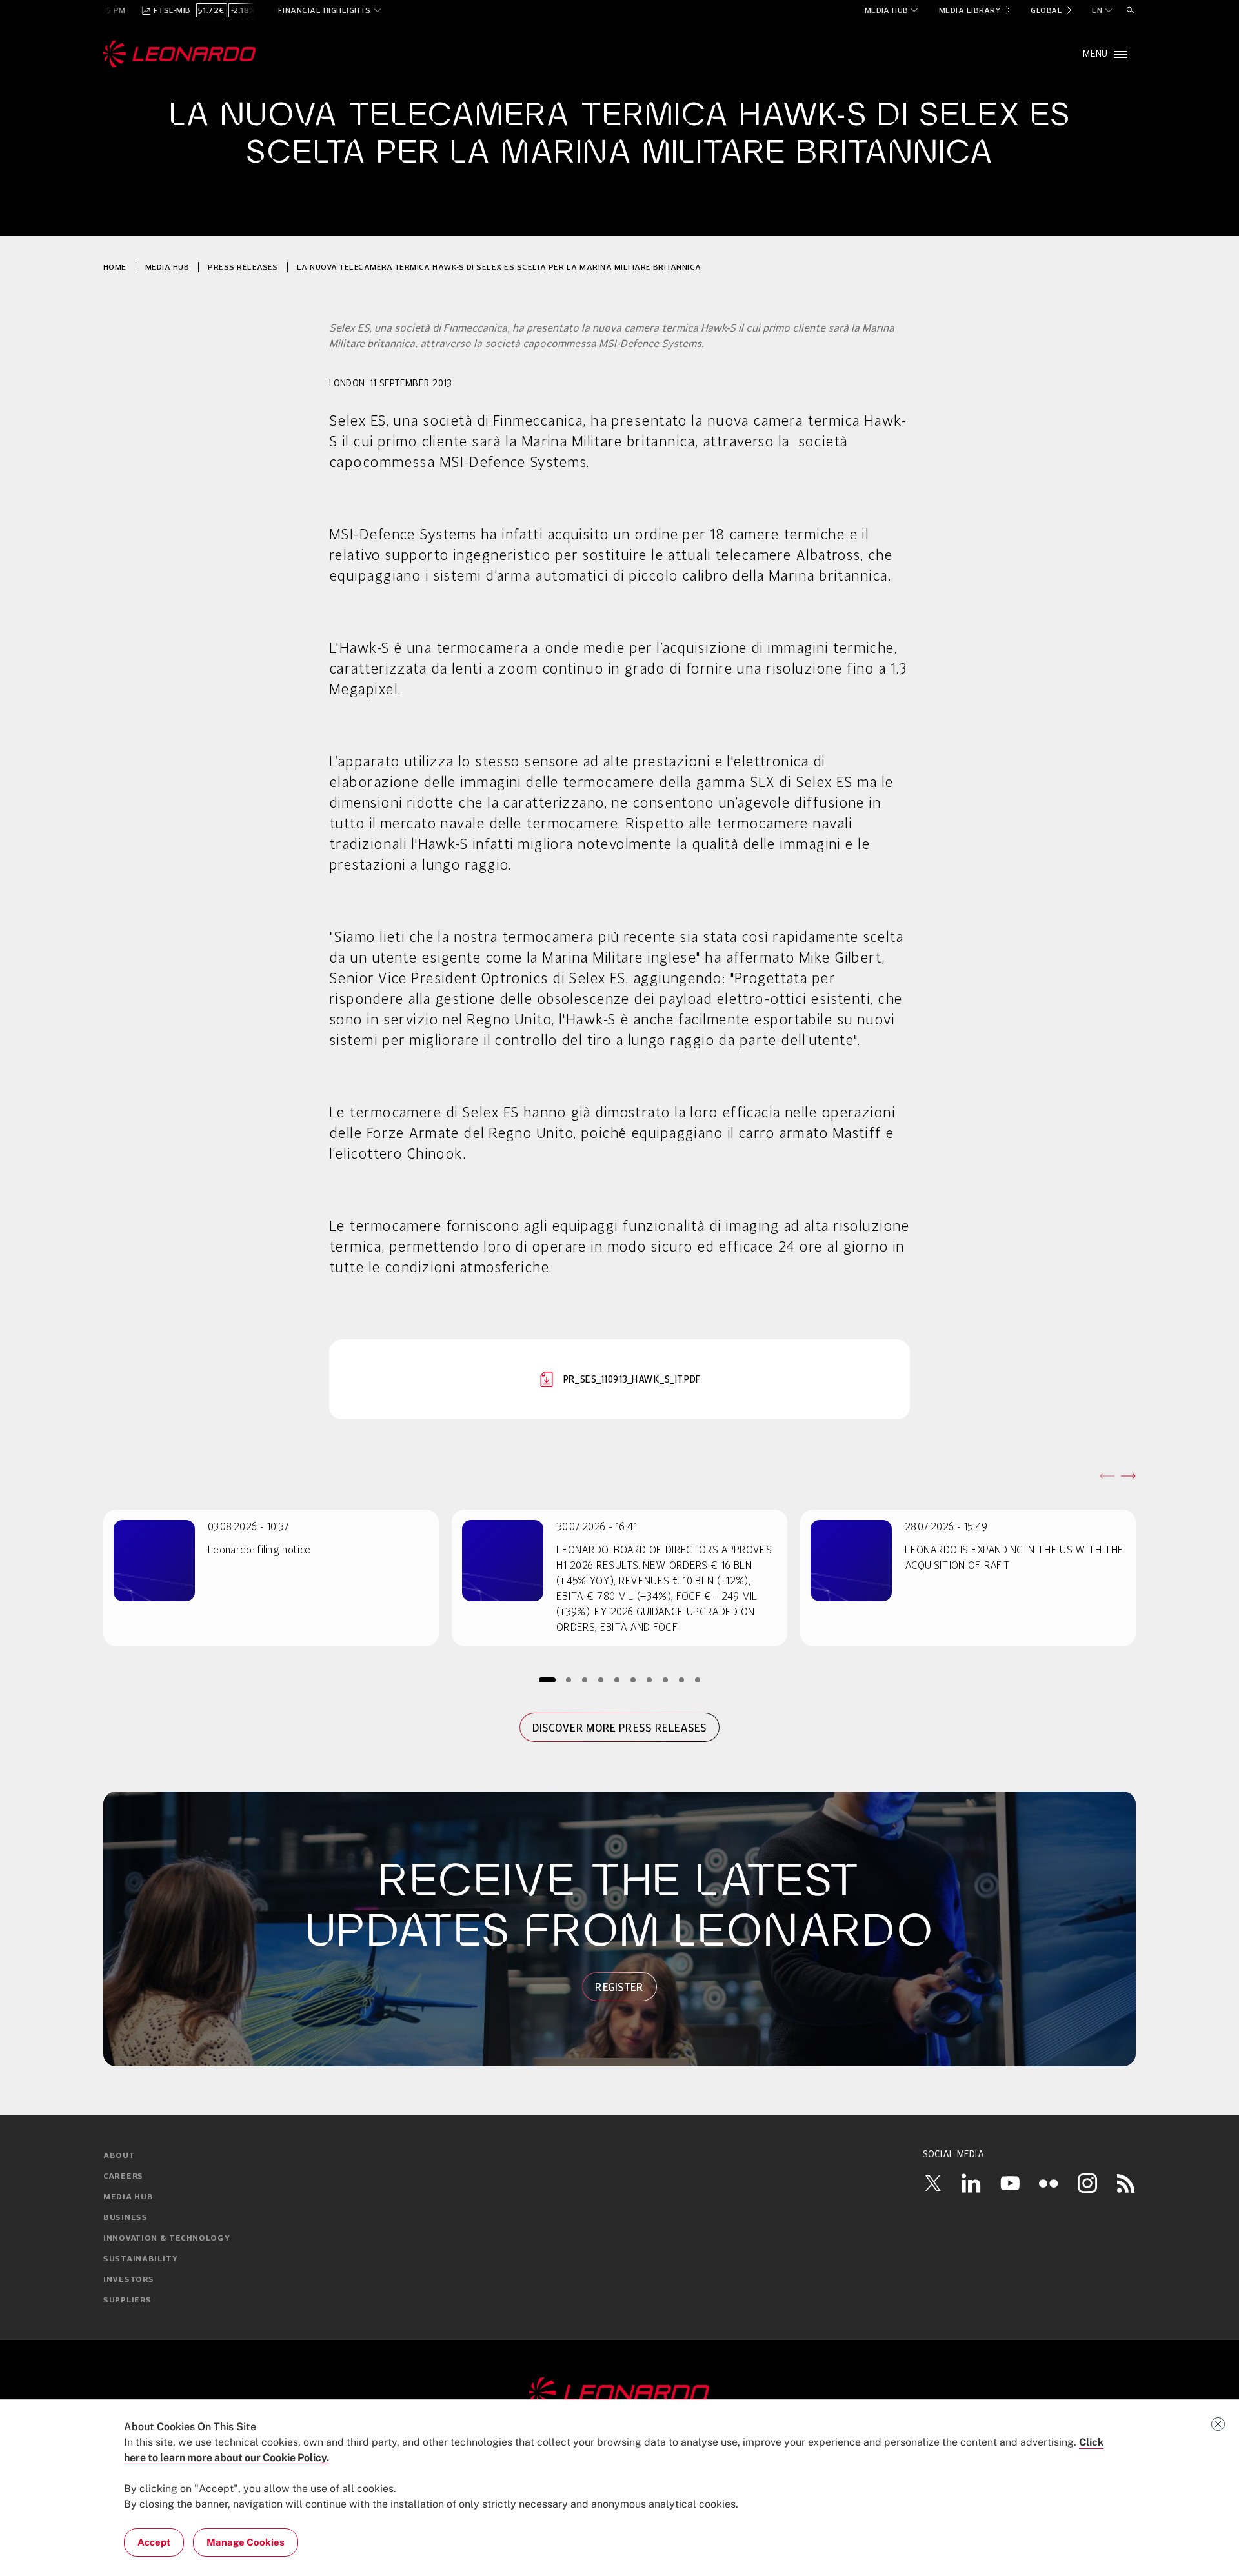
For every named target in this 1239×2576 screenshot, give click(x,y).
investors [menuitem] (128, 2280)
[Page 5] (617, 1680)
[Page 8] (666, 1680)
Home (115, 267)
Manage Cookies (246, 2542)
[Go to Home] (619, 2393)
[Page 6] (633, 1680)
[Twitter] (932, 2183)
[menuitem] (892, 10)
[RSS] (1126, 2183)
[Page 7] (650, 1680)
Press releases (243, 267)
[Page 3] (585, 1680)
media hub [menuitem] (128, 2197)
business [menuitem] (126, 2218)
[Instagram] (1087, 2183)
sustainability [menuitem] (141, 2259)
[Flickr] (1049, 2183)
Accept (154, 2542)
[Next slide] (1128, 1476)
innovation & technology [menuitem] (167, 2239)
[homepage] (180, 54)
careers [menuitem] (123, 2177)
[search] (1131, 10)
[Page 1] (547, 1680)
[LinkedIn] (971, 2183)
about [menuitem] (119, 2156)
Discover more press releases (620, 1728)
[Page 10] (698, 1680)
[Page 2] (569, 1680)
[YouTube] (1010, 2183)
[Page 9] (682, 1680)
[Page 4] (601, 1680)
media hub (167, 267)
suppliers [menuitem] (127, 2301)
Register (619, 1987)
